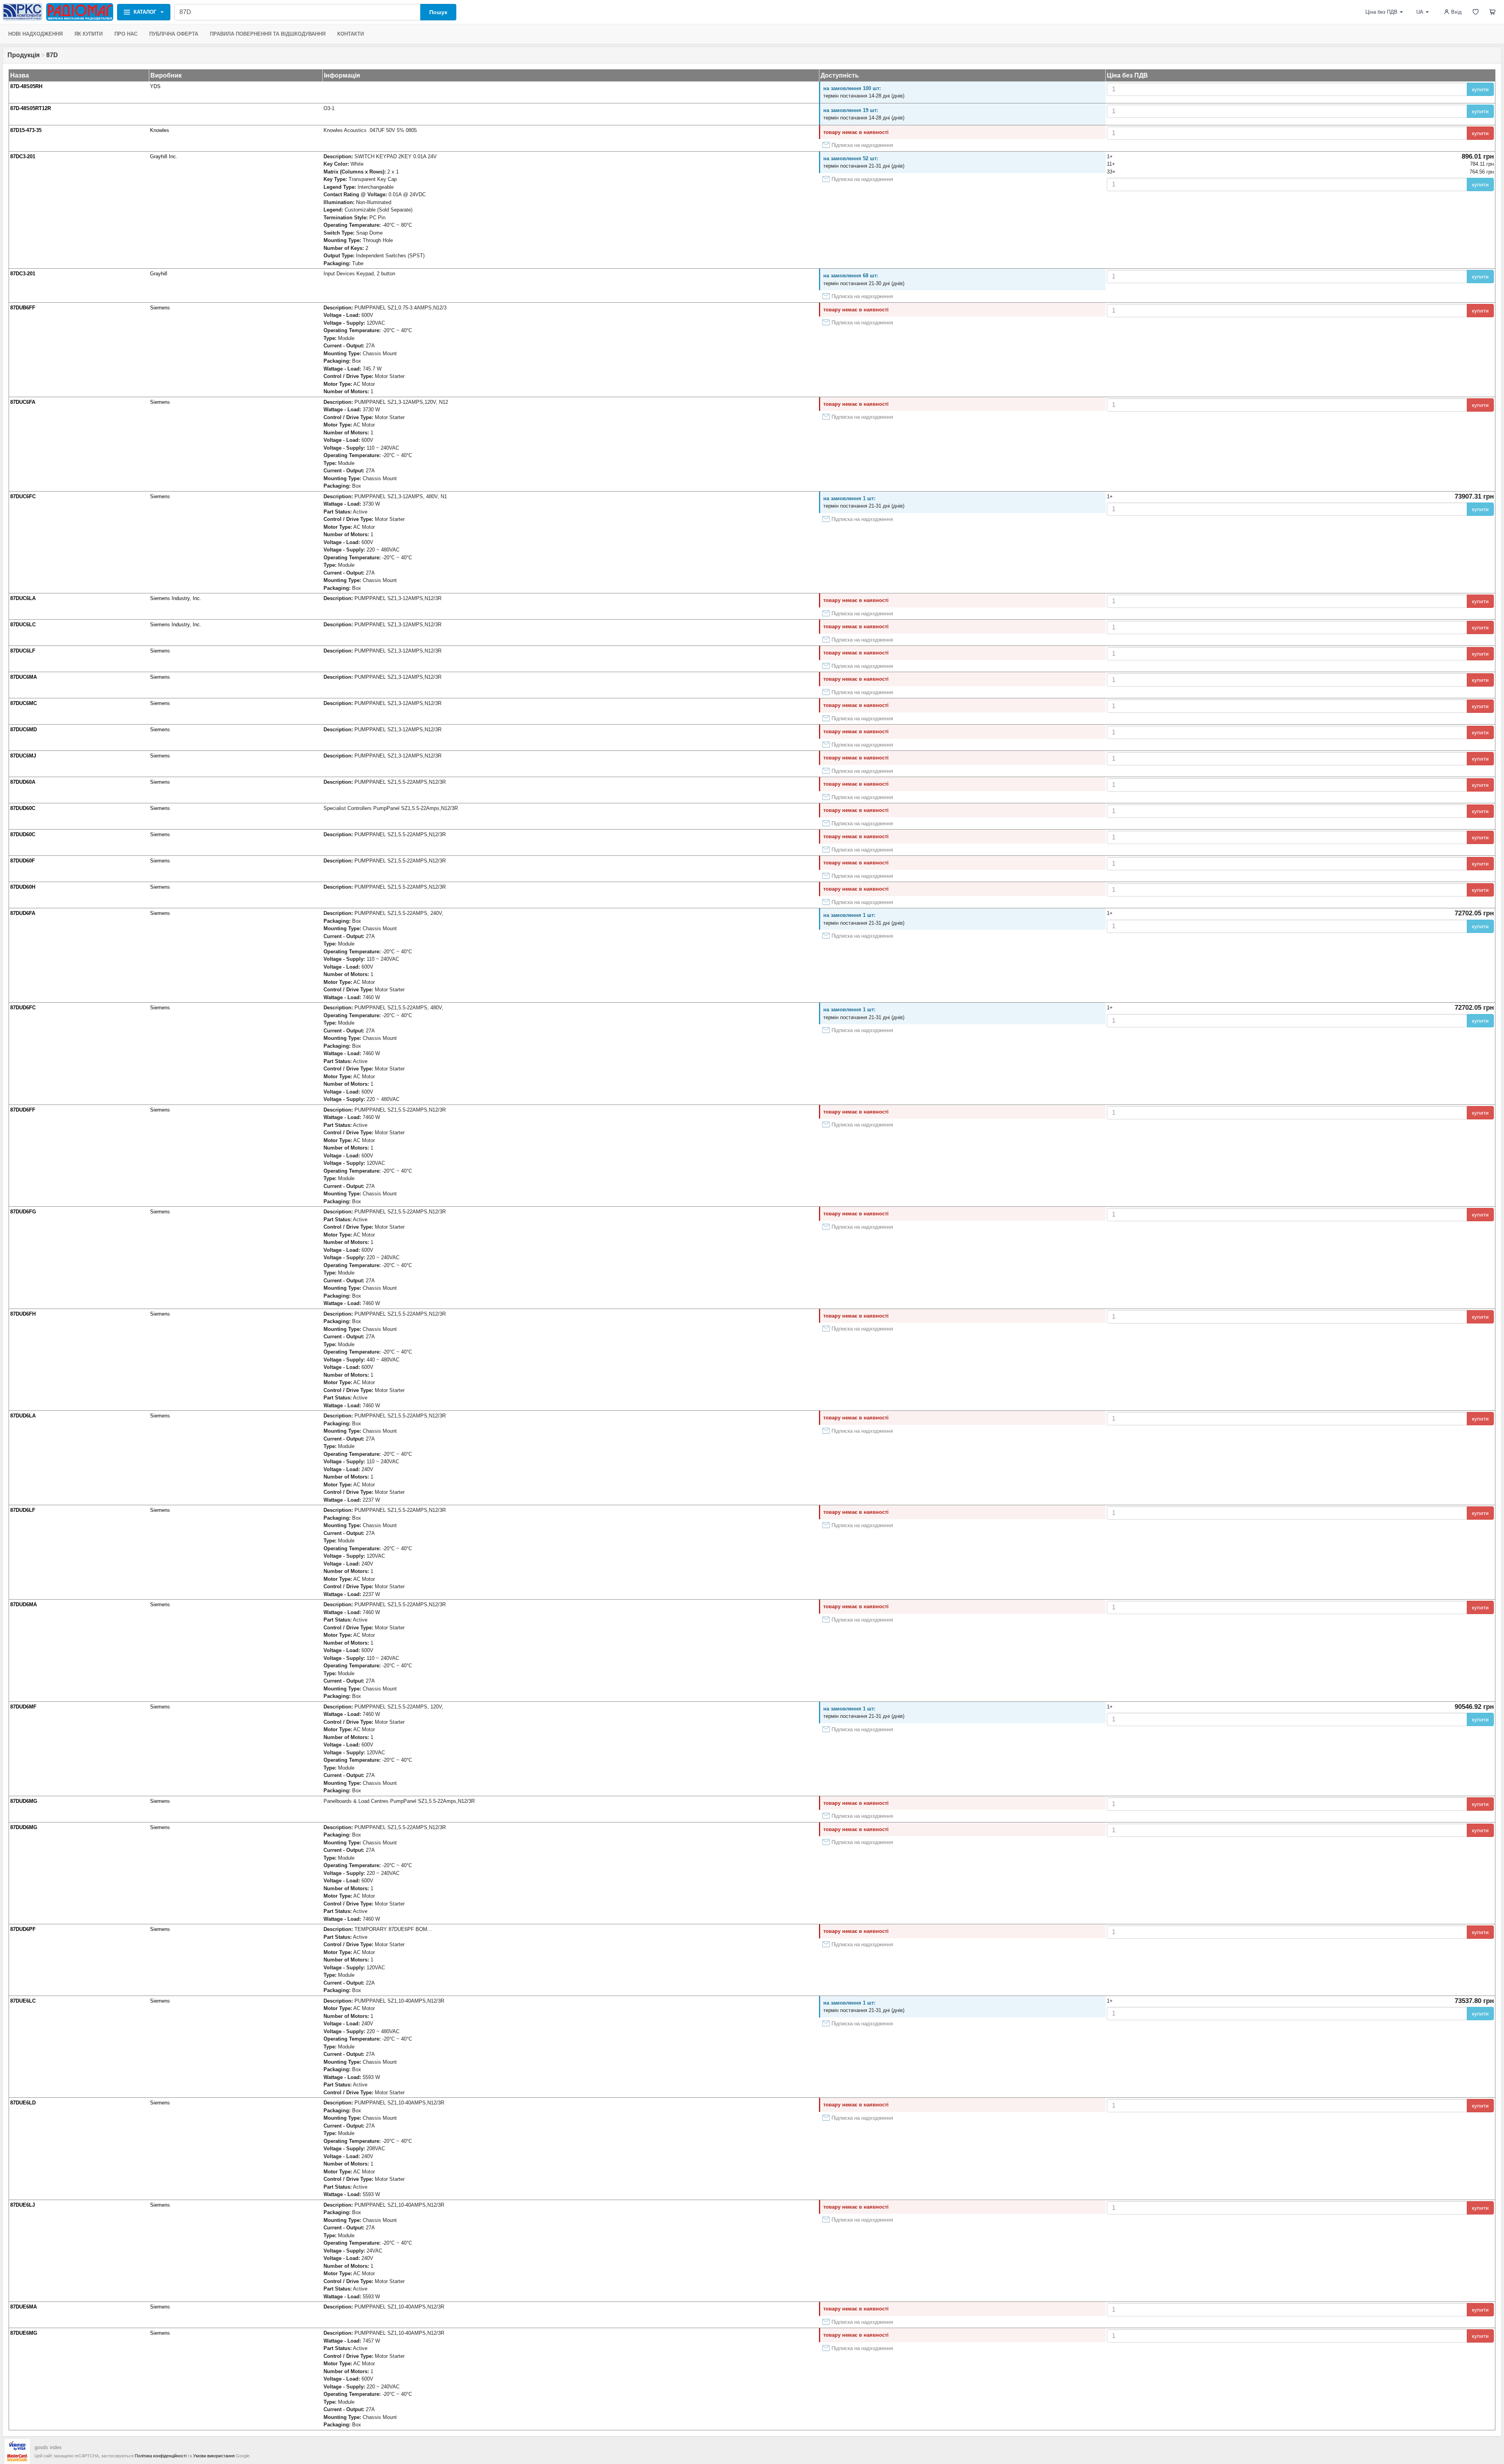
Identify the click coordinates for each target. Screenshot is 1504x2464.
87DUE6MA (23, 2307)
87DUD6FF (23, 1110)
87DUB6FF (23, 308)
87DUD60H (23, 887)
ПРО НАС (126, 34)
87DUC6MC (23, 703)
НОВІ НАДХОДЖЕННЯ (35, 34)
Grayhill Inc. (164, 156)
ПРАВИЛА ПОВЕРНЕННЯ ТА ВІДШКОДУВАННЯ (268, 34)
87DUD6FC (23, 1008)
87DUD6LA (23, 1416)
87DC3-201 (23, 156)
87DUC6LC (23, 625)
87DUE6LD (23, 2103)
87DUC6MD (23, 729)
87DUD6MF (23, 1707)
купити (1480, 89)
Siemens (160, 308)
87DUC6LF (23, 651)
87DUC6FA (23, 402)
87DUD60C (23, 808)
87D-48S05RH (26, 86)
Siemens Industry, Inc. (176, 598)
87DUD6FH (23, 1314)
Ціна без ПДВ (1381, 12)
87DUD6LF (23, 1510)
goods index (48, 2447)
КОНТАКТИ (351, 34)
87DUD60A (23, 782)
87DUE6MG (24, 2333)
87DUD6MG (24, 1801)
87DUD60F (23, 861)
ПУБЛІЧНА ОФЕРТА (174, 34)
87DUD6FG (23, 1212)
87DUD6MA (23, 1604)
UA (1420, 12)
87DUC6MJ (23, 756)
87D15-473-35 (26, 130)
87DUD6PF (23, 1929)
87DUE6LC (23, 2001)
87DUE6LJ (23, 2205)
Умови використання (214, 2456)
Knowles (160, 130)
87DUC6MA (23, 677)
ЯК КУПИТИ (89, 34)
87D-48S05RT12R (31, 108)
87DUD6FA (23, 913)
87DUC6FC (23, 496)
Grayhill (159, 274)
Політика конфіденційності (161, 2456)
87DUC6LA (23, 598)
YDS (155, 86)
